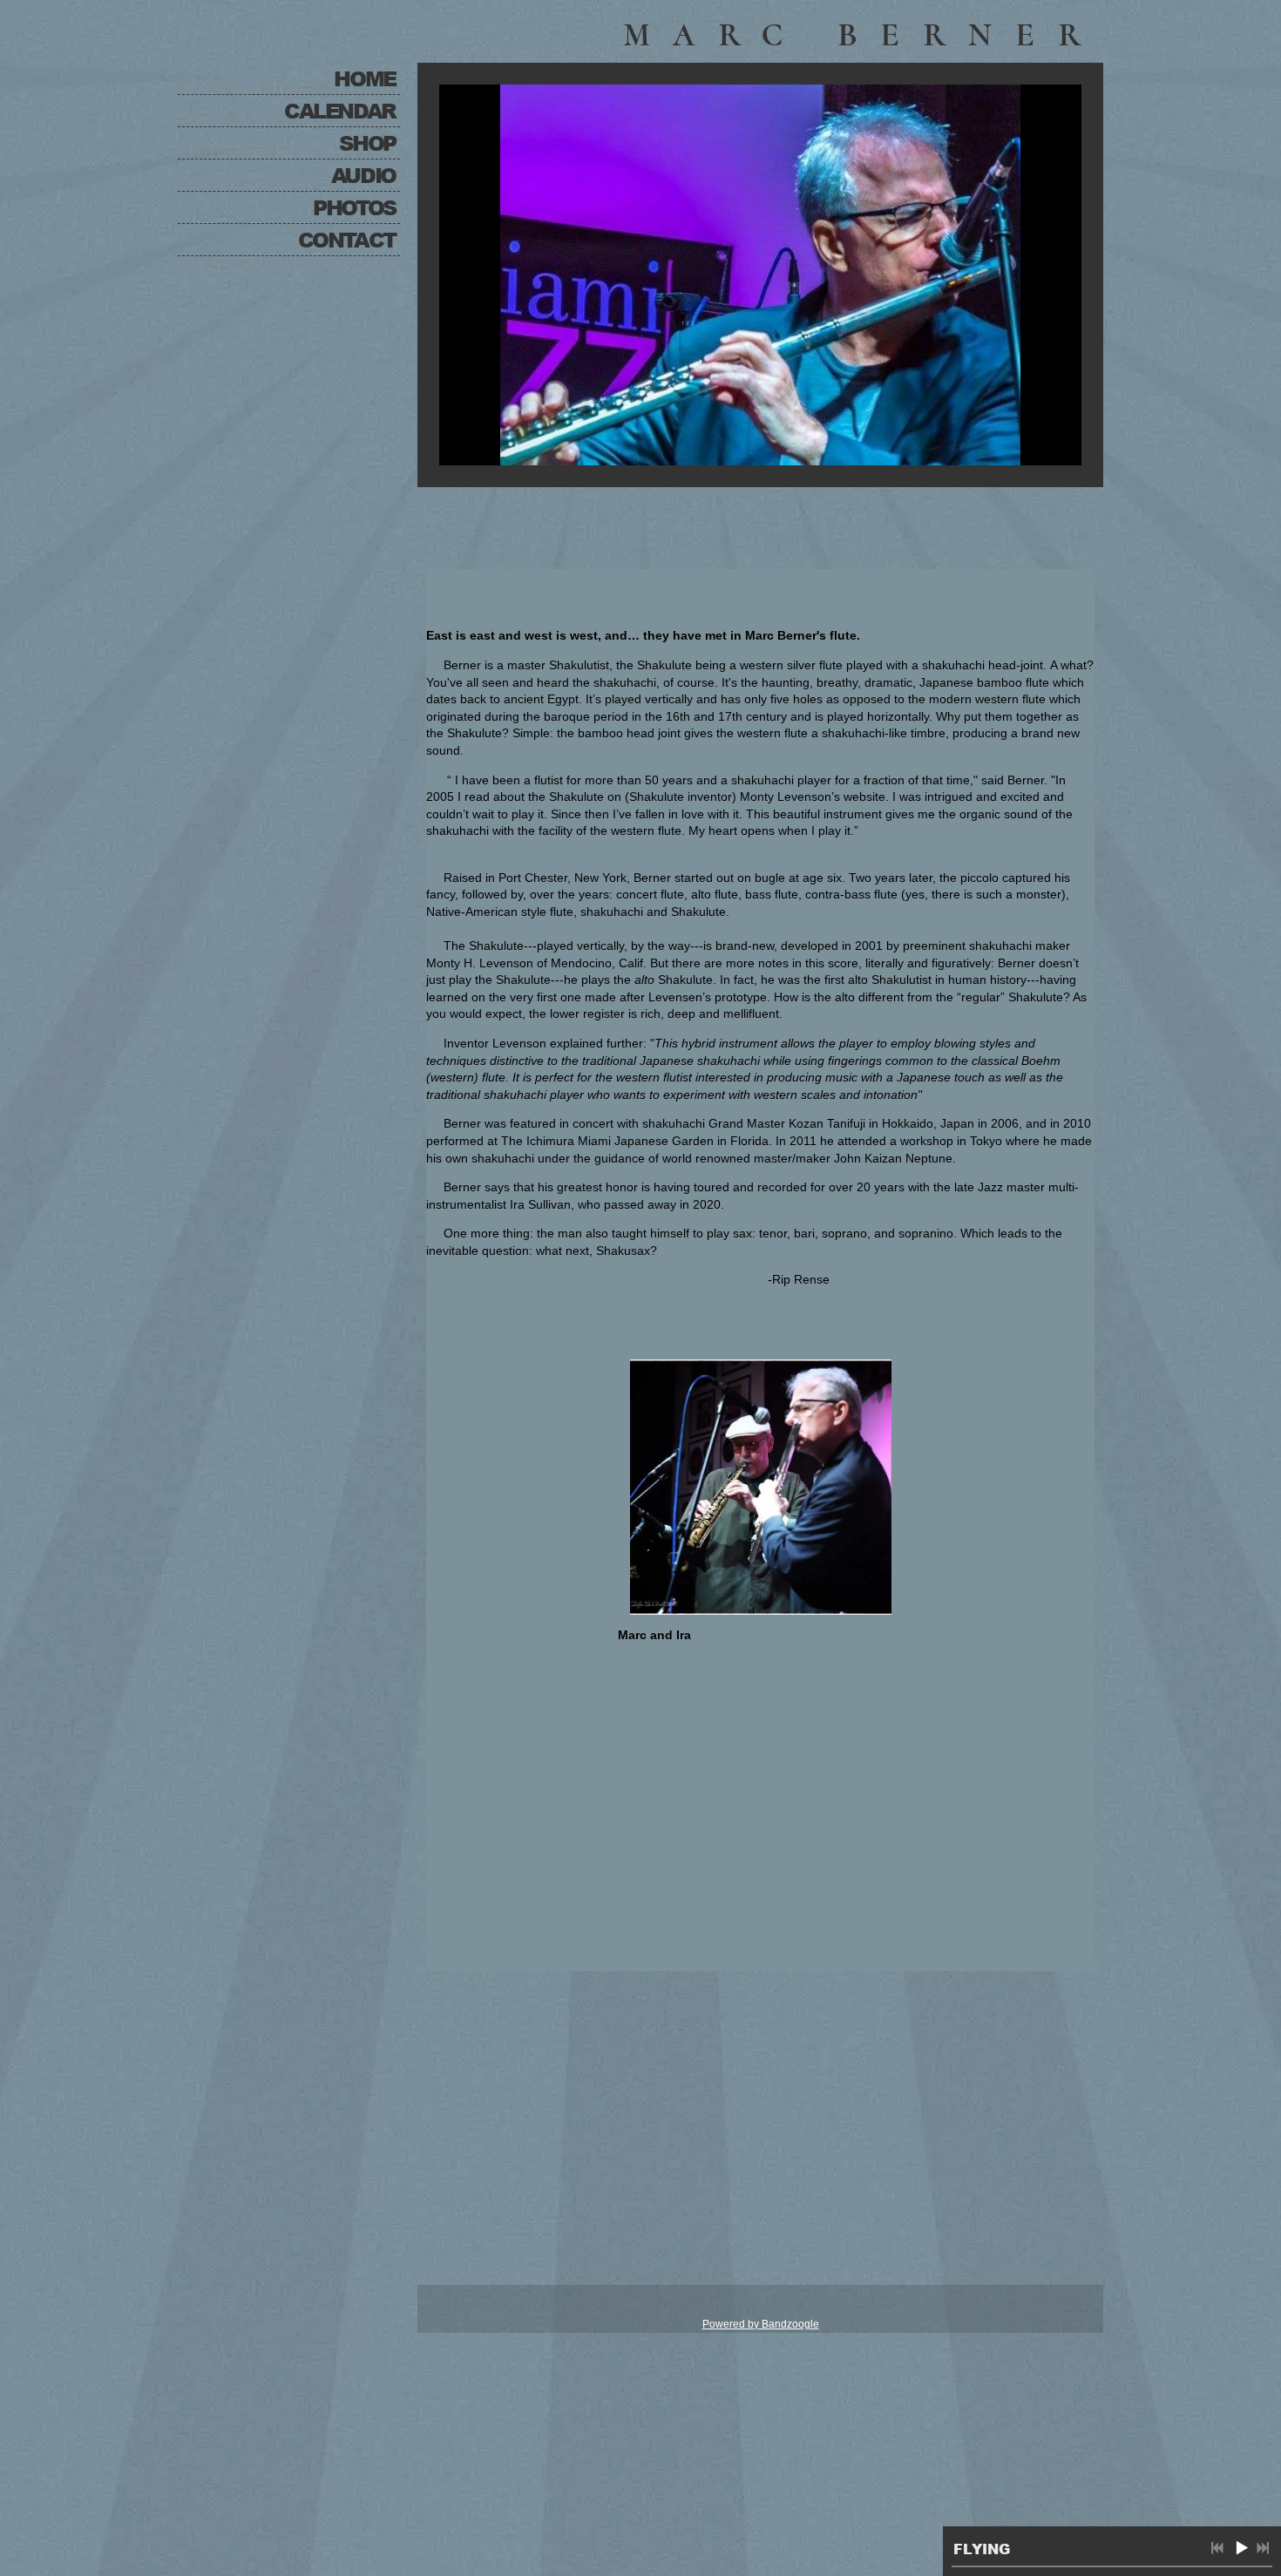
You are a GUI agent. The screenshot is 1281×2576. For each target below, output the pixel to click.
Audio (363, 175)
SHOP (367, 142)
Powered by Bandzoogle (761, 2324)
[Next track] (1263, 2548)
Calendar (340, 110)
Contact (347, 239)
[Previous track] (1217, 2548)
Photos (354, 207)
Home (364, 78)
